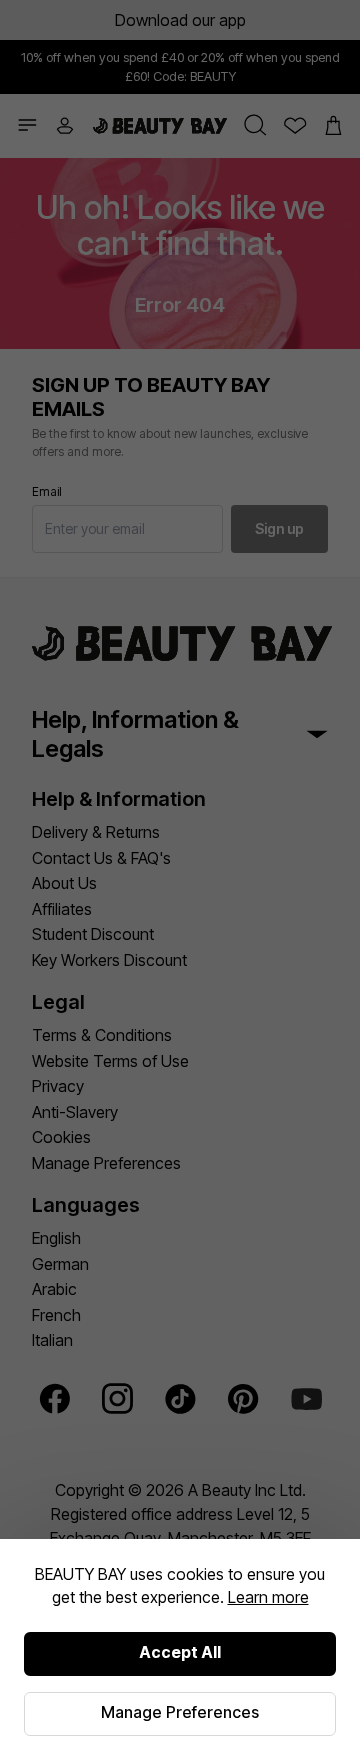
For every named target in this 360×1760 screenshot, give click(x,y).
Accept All (180, 1652)
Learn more (268, 1597)
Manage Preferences (180, 1712)
